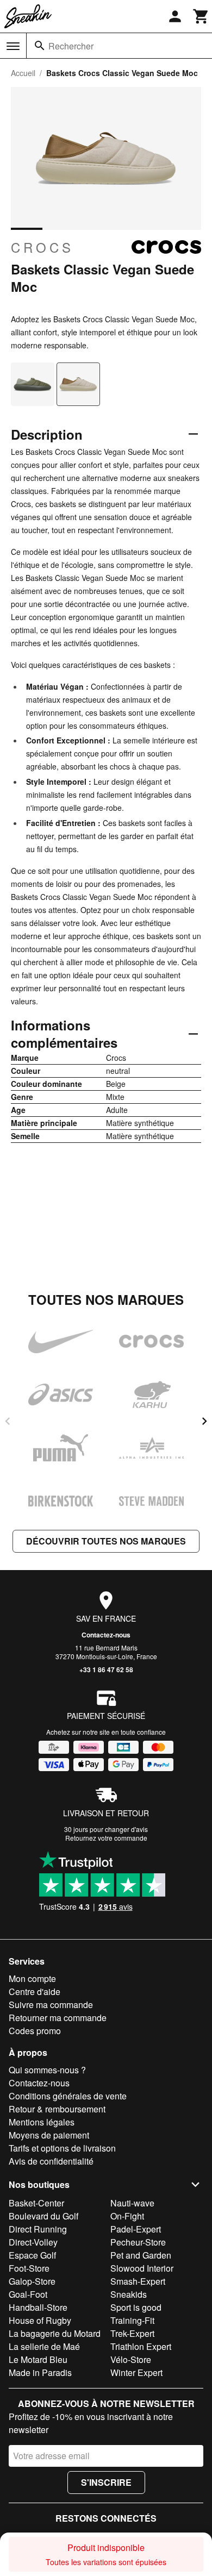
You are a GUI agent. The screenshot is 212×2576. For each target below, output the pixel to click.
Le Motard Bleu (38, 2359)
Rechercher (71, 46)
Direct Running (38, 2229)
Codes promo (35, 2031)
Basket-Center (36, 2203)
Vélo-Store (131, 2359)
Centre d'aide (35, 1992)
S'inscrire (106, 2482)
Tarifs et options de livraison (62, 2148)
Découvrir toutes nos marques (106, 1541)
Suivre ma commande (51, 2005)
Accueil (23, 73)
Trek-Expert (132, 2333)
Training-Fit (132, 2320)
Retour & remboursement (57, 2109)
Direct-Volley (33, 2242)
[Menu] (13, 46)
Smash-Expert (138, 2281)
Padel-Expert (136, 2229)
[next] (204, 1421)
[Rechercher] (40, 46)
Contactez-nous (106, 1635)
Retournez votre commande (106, 1838)
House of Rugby (40, 2320)
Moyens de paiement (49, 2135)
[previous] (8, 1421)
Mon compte (32, 1978)
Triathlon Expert (141, 2346)
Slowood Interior (142, 2268)
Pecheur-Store (138, 2242)
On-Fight (127, 2216)
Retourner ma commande (58, 2018)
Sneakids (129, 2294)
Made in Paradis (40, 2372)
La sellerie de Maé (44, 2346)
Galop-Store (32, 2281)
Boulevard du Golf (43, 2216)
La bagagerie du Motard (55, 2333)
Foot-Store (29, 2268)
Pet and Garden (141, 2255)
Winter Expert (136, 2372)
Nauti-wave (132, 2203)
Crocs (42, 247)
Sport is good (136, 2307)
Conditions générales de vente (68, 2096)
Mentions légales (42, 2122)
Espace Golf (32, 2255)
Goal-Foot (28, 2294)
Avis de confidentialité (51, 2161)
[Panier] (201, 16)
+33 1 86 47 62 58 (106, 1670)
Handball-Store (38, 2307)
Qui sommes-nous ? (47, 2070)
